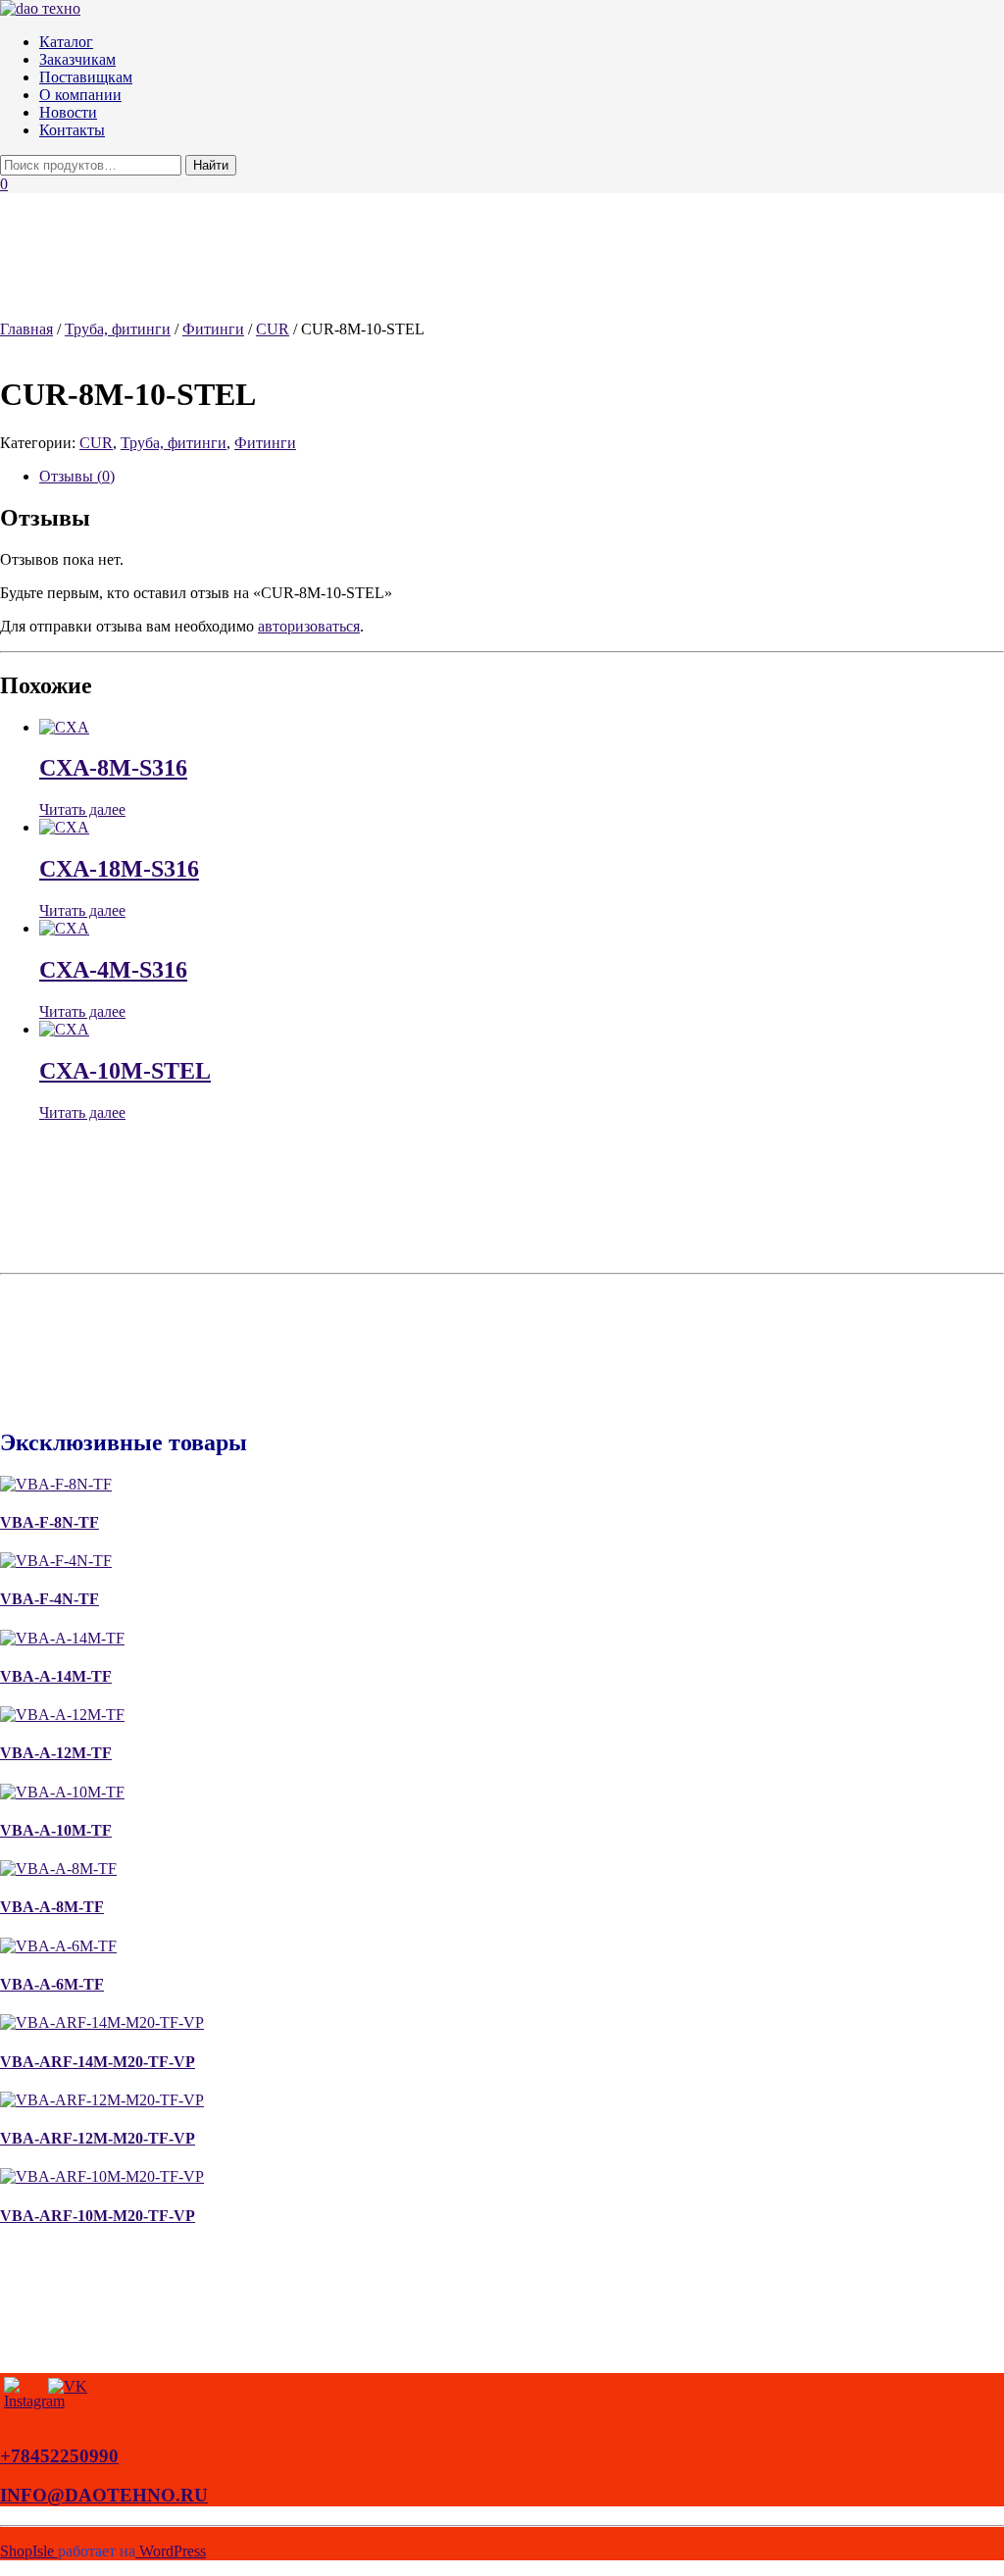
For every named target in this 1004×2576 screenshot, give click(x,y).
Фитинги (213, 329)
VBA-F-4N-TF (50, 1599)
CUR (273, 329)
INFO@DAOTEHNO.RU (104, 2495)
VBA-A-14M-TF (56, 1676)
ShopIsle (29, 2551)
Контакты (72, 130)
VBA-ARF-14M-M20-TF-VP (98, 2062)
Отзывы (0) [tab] (77, 476)
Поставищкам (86, 77)
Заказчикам (77, 59)
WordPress (171, 2551)
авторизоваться (309, 626)
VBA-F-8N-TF (50, 1522)
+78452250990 (59, 2456)
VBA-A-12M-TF (56, 1753)
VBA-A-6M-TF (52, 1984)
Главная (26, 329)
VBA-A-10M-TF (56, 1830)
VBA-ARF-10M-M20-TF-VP (98, 2216)
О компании (80, 95)
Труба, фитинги (118, 329)
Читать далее (82, 809)
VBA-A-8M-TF (52, 1907)
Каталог (66, 42)
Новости (68, 112)
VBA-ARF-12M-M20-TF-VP (98, 2138)
